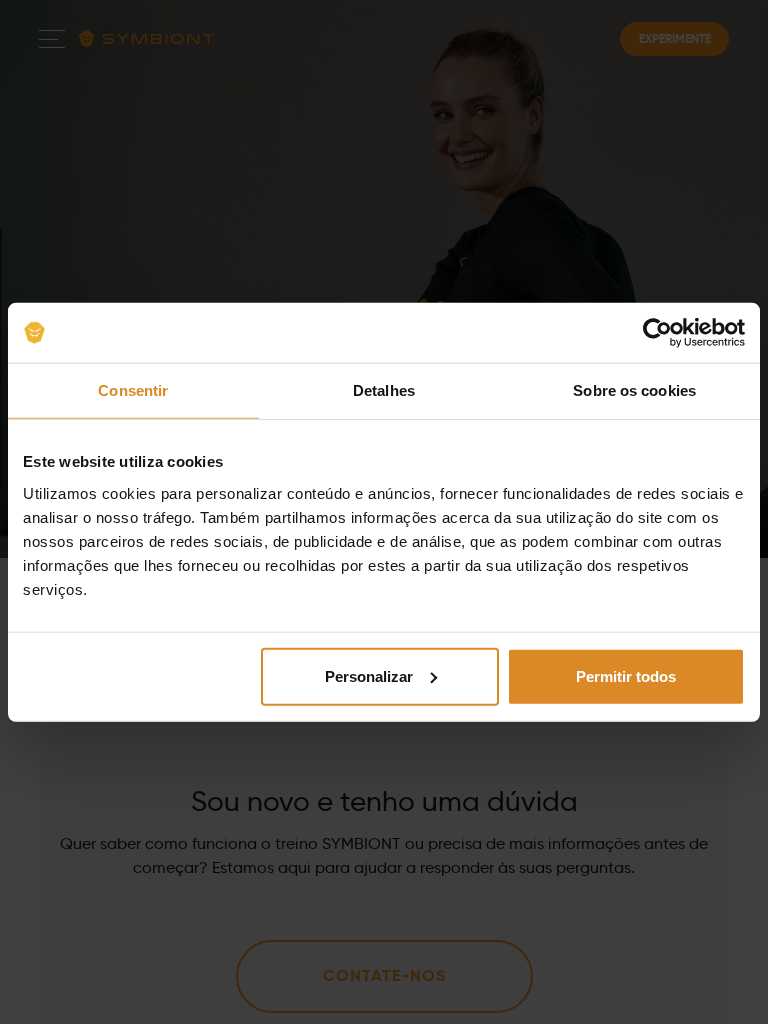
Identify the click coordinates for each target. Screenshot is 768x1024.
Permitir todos (626, 675)
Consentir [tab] (133, 390)
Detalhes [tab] (384, 390)
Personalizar (369, 675)
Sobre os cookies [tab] (634, 390)
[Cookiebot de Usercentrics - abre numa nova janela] (657, 333)
